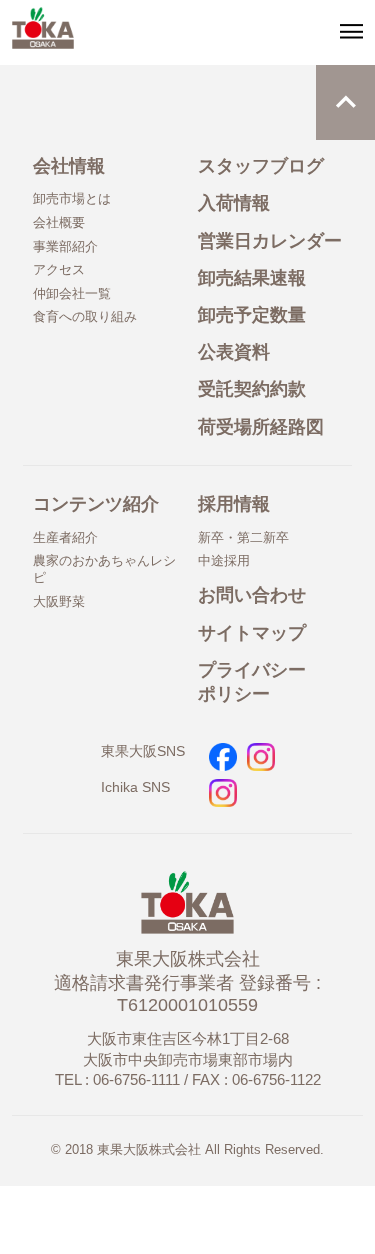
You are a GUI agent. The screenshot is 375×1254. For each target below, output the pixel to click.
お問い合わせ (252, 595)
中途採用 (224, 560)
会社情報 (69, 166)
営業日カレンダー (270, 241)
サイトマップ (252, 633)
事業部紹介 (65, 246)
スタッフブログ (261, 166)
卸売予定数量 (252, 315)
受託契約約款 (252, 389)
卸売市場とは (72, 198)
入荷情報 (234, 203)
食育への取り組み (85, 316)
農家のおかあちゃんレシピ (104, 569)
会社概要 (59, 222)
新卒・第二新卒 (243, 537)
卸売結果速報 (252, 278)
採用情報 (234, 504)
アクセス (59, 269)
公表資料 (234, 352)
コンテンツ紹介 (96, 504)
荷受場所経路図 (261, 427)
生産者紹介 (65, 537)
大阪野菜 (59, 601)
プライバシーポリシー (252, 682)
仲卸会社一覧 (72, 293)
